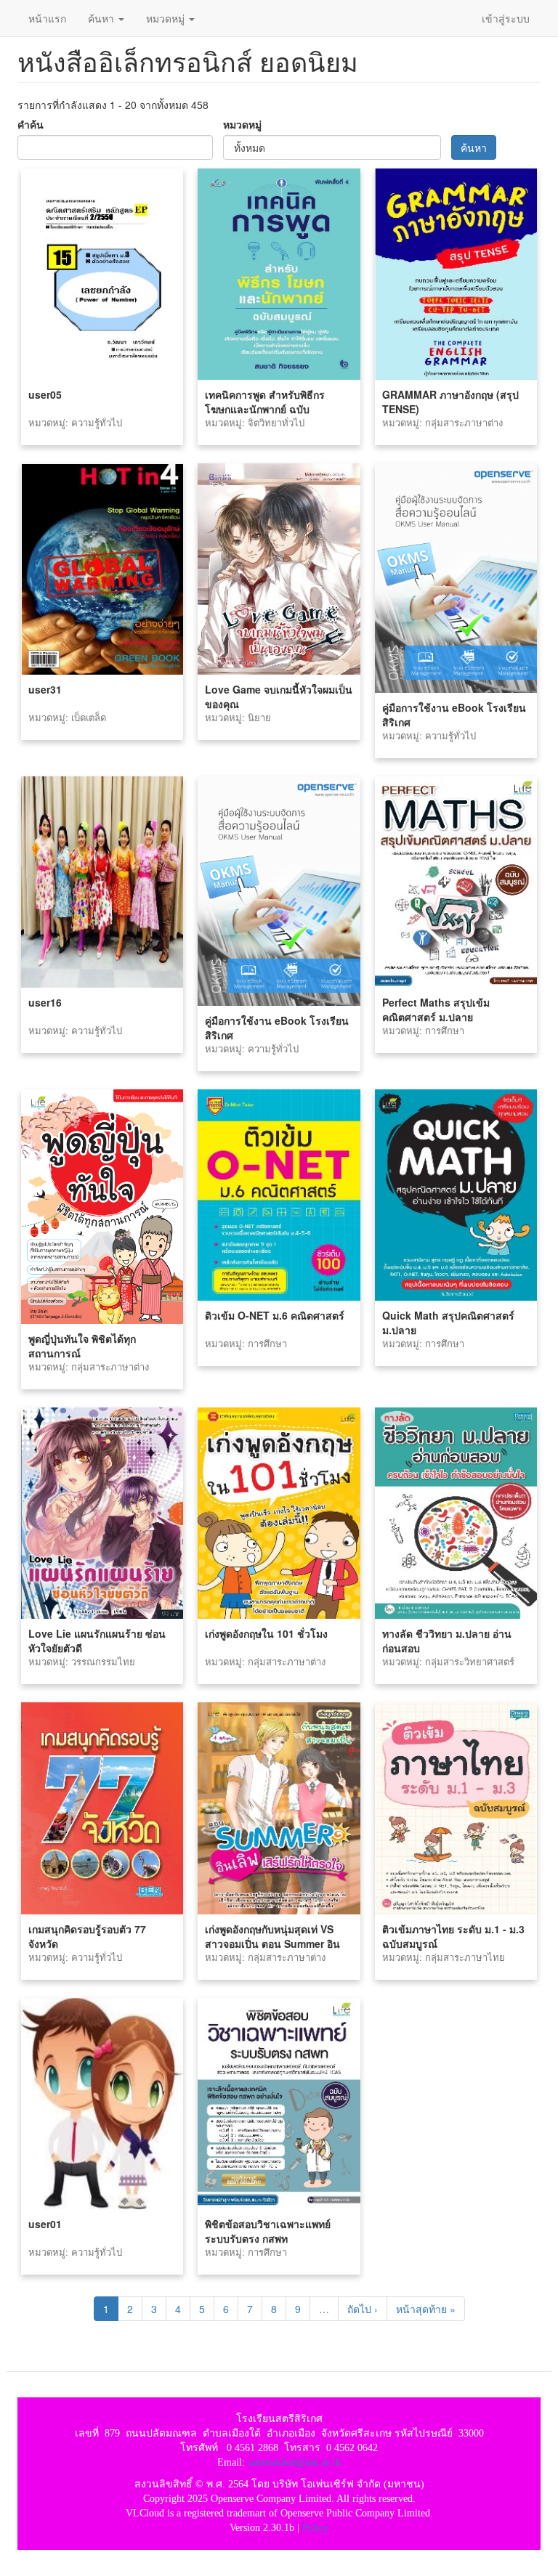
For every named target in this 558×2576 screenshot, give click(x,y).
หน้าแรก (47, 18)
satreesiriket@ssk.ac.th (294, 2462)
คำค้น (31, 124)
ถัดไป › (363, 2309)
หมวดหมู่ (167, 18)
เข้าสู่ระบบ (506, 18)
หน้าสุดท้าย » (426, 2309)
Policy (315, 2528)
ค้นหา (102, 18)
